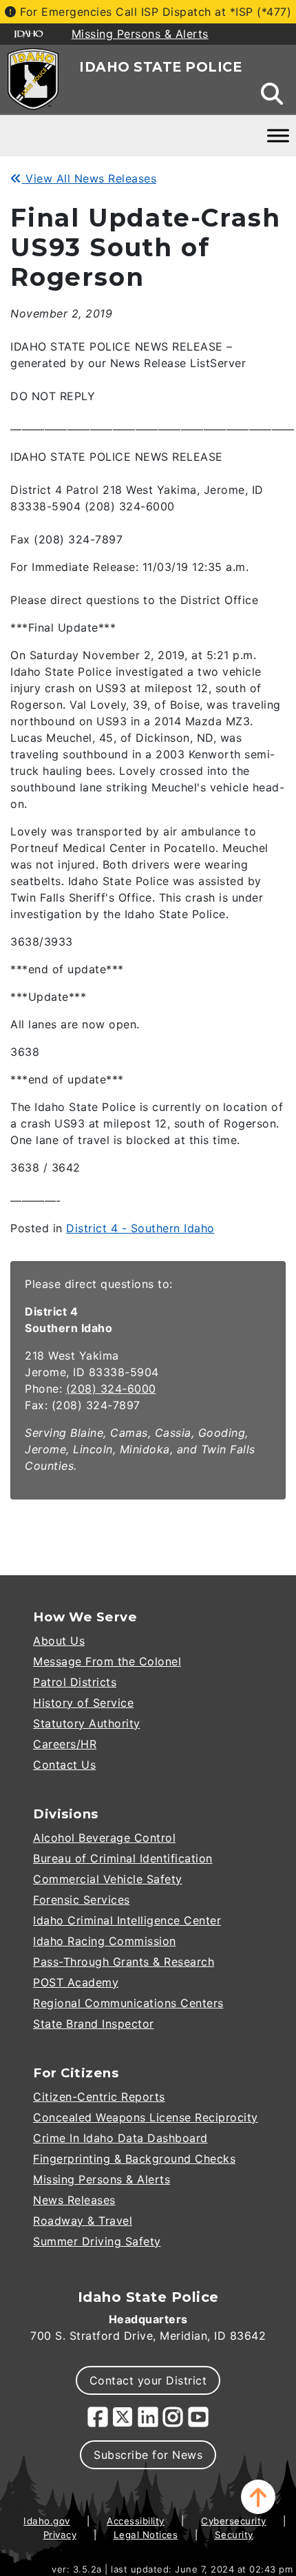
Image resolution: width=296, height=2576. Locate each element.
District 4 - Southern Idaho (140, 1228)
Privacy (60, 2535)
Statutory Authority (87, 1723)
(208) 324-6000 (111, 1389)
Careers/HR (65, 1744)
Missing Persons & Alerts (102, 2179)
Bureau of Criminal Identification (123, 1858)
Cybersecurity (234, 2521)
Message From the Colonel (107, 1661)
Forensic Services (82, 1900)
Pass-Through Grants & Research (124, 1962)
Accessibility (136, 2521)
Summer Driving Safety (97, 2241)
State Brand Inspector (94, 2024)
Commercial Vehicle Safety (108, 1879)
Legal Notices (146, 2535)
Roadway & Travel (83, 2221)
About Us (59, 1641)
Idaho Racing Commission (105, 1941)
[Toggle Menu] (278, 135)
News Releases (74, 2200)
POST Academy (76, 1982)
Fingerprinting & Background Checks (134, 2159)
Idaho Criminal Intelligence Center (127, 1920)
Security (234, 2535)
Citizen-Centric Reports (99, 2097)
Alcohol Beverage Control (104, 1838)
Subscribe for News (148, 2455)
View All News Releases (89, 178)
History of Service (83, 1703)
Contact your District (148, 2380)
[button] (258, 2497)
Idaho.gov (47, 2521)
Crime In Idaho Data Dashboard (120, 2138)
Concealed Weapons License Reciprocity (146, 2117)
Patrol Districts (75, 1682)
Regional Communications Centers (128, 2003)
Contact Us (64, 1765)
